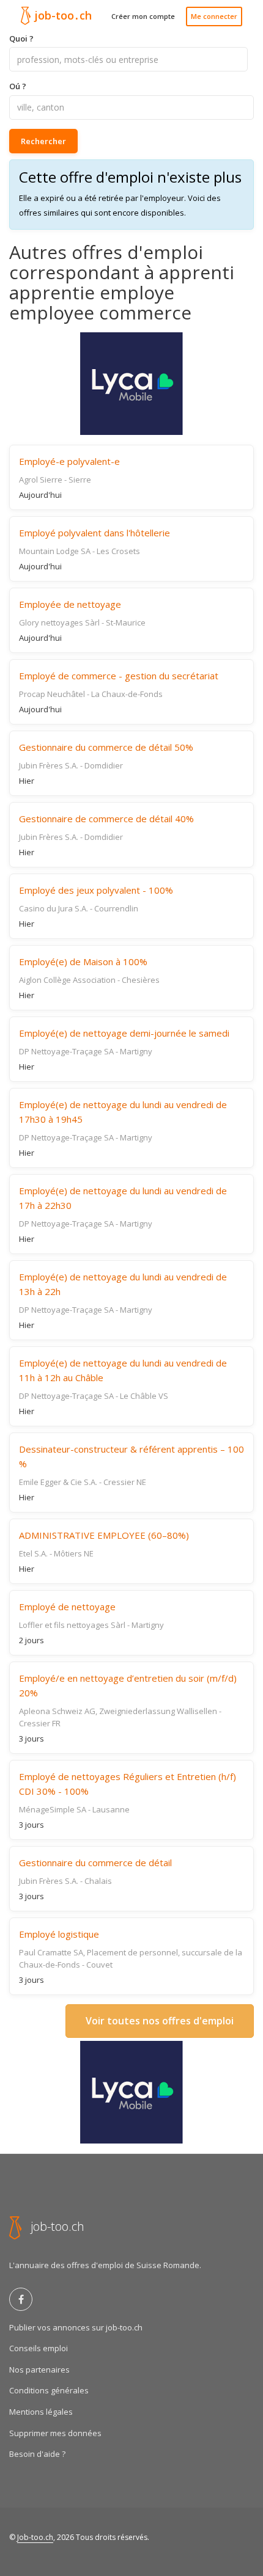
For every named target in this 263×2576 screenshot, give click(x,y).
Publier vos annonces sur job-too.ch (76, 2327)
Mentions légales (41, 2412)
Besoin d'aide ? (37, 2454)
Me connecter (214, 16)
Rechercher (43, 141)
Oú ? (18, 86)
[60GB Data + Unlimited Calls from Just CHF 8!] (131, 384)
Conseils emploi (39, 2348)
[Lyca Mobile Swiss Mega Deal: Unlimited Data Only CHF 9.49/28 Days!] (131, 2074)
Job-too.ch (35, 2537)
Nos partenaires (39, 2370)
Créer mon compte (143, 16)
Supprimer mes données (55, 2433)
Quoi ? (21, 38)
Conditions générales (49, 2390)
